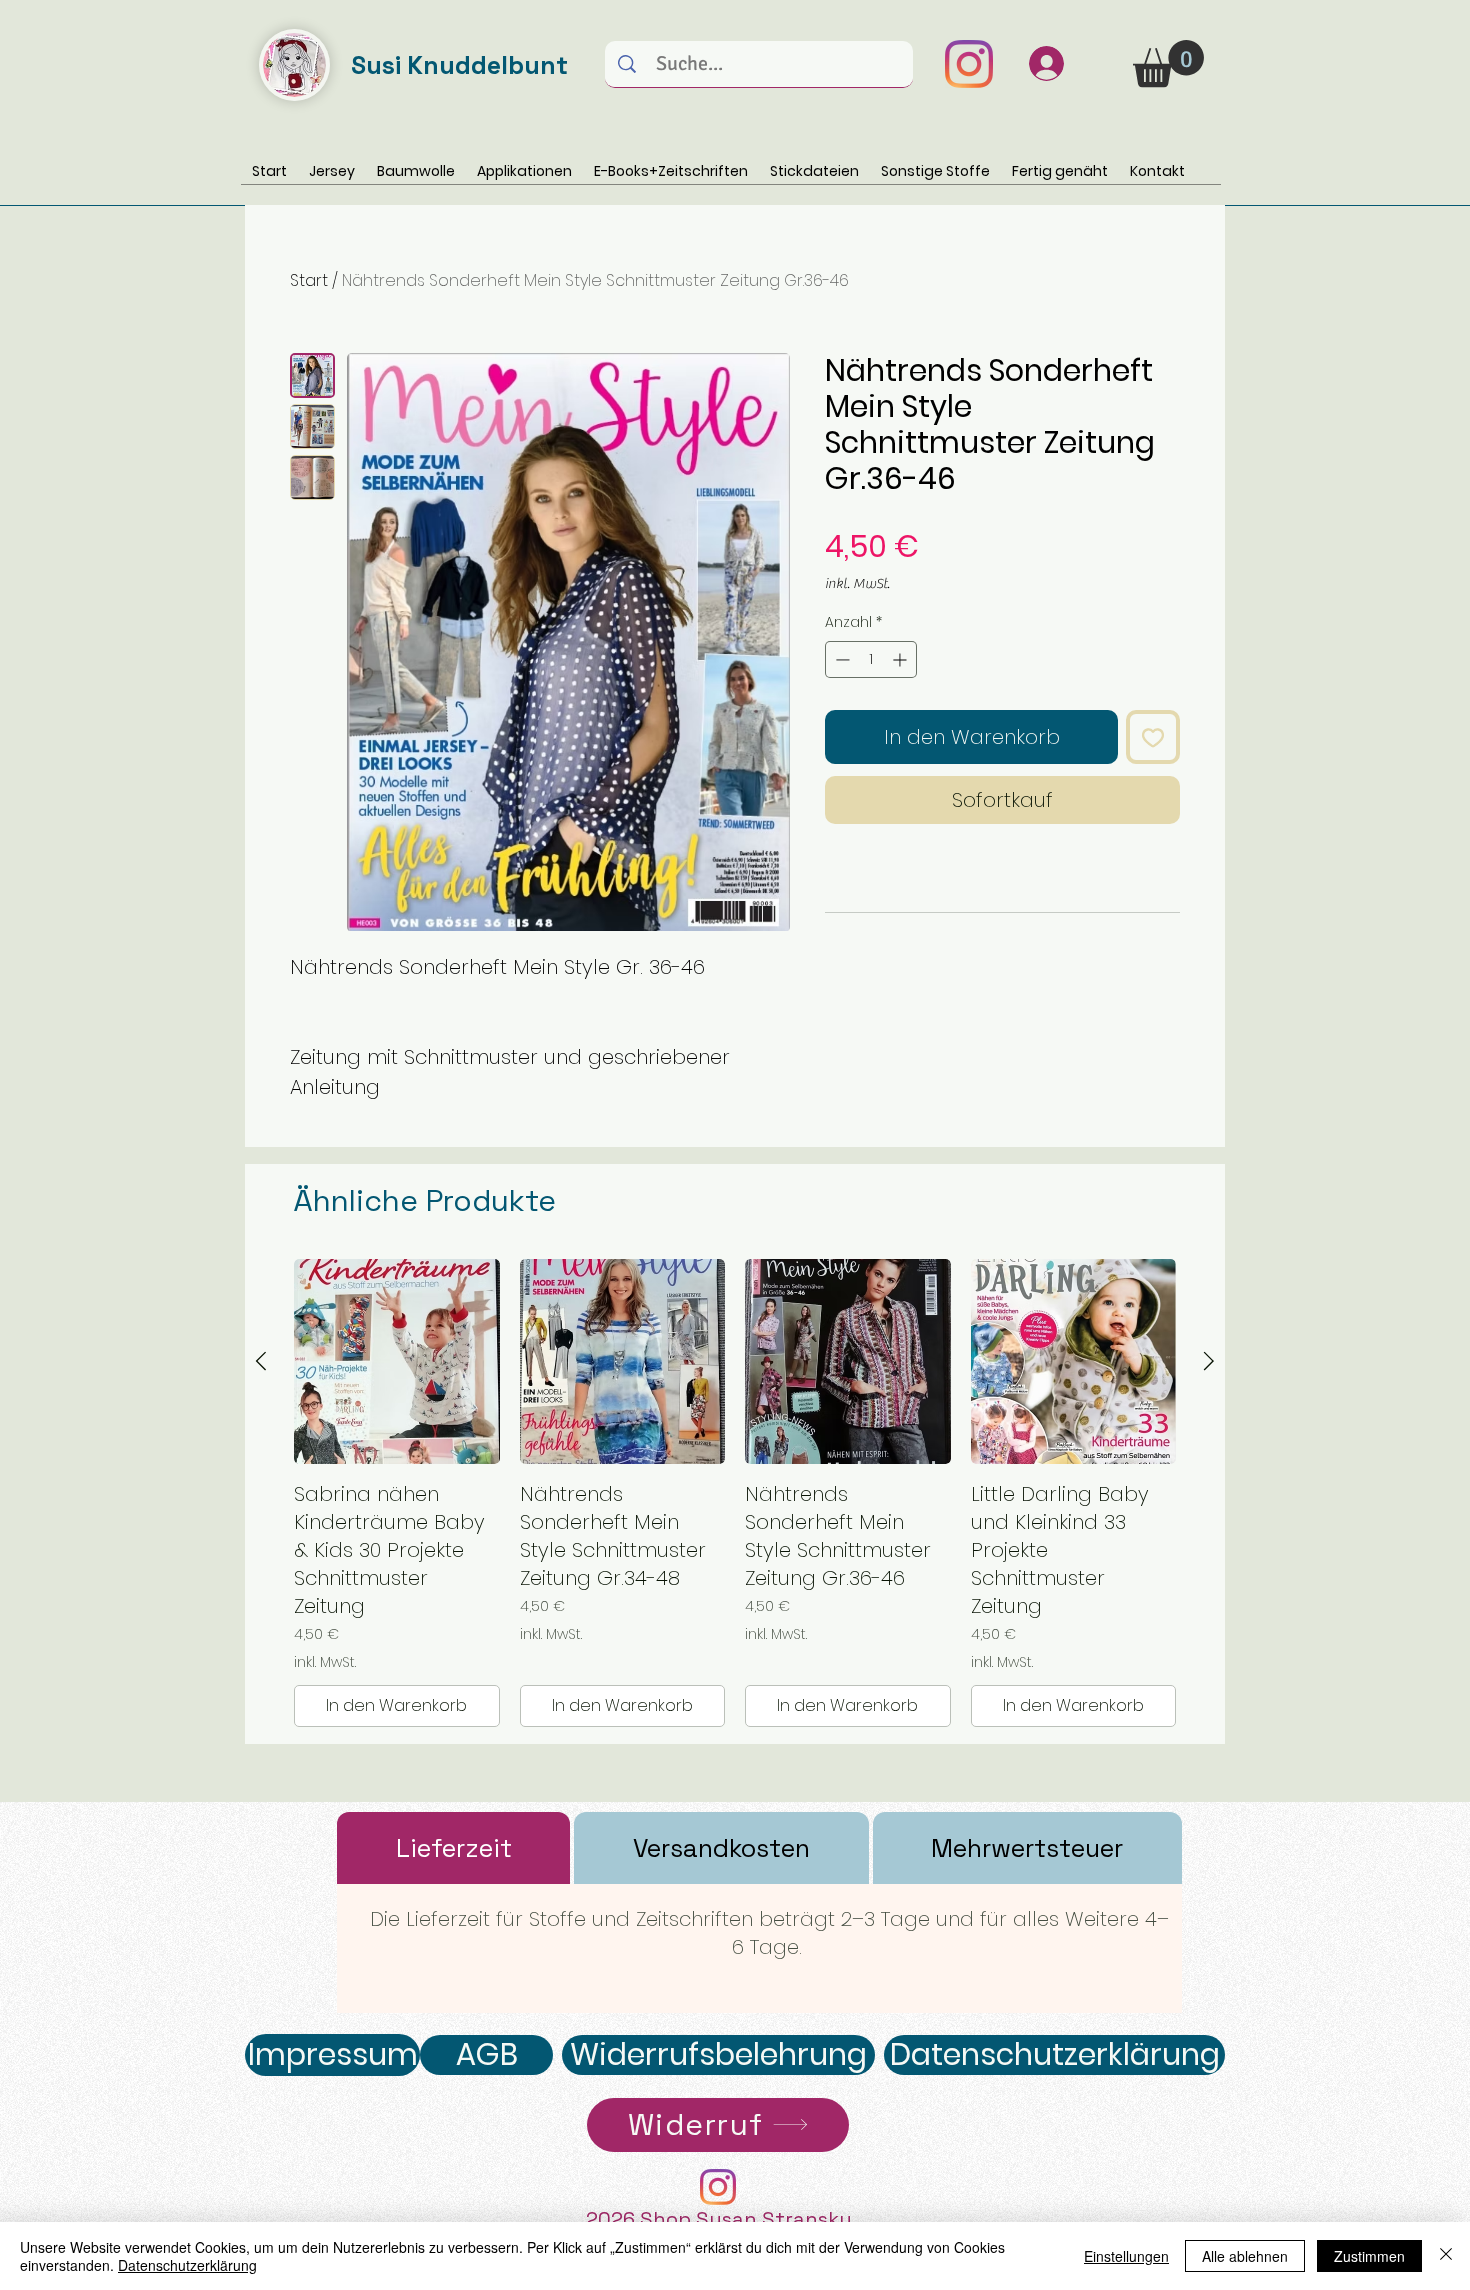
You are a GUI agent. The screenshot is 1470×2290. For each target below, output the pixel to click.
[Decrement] (840, 659)
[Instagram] (969, 64)
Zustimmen (1369, 2256)
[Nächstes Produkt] (1209, 1361)
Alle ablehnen (1245, 2256)
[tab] (453, 1848)
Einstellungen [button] (1126, 2256)
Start (309, 280)
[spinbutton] (871, 659)
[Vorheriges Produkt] (261, 1361)
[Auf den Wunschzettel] (1153, 737)
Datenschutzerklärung (187, 2265)
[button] (1168, 63)
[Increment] (901, 659)
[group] (735, 1493)
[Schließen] (1446, 2256)
